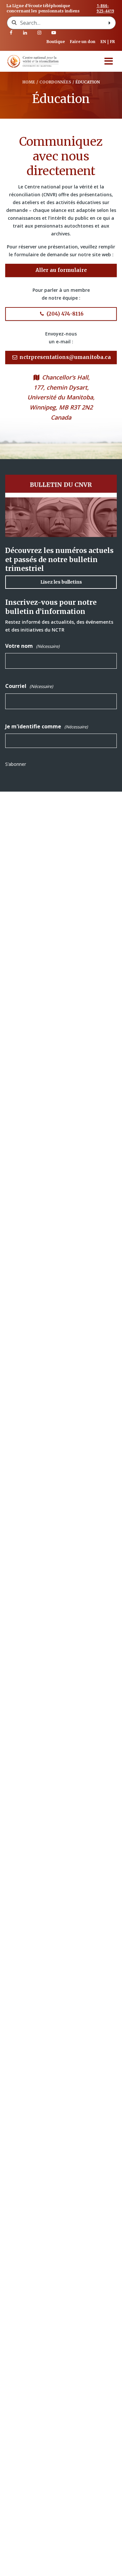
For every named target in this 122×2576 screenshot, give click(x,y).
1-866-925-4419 (105, 8)
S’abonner (16, 764)
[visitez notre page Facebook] (11, 33)
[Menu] (109, 61)
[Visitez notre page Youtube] (54, 33)
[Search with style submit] (110, 23)
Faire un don (83, 42)
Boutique (56, 42)
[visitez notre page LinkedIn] (25, 33)
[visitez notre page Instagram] (39, 33)
